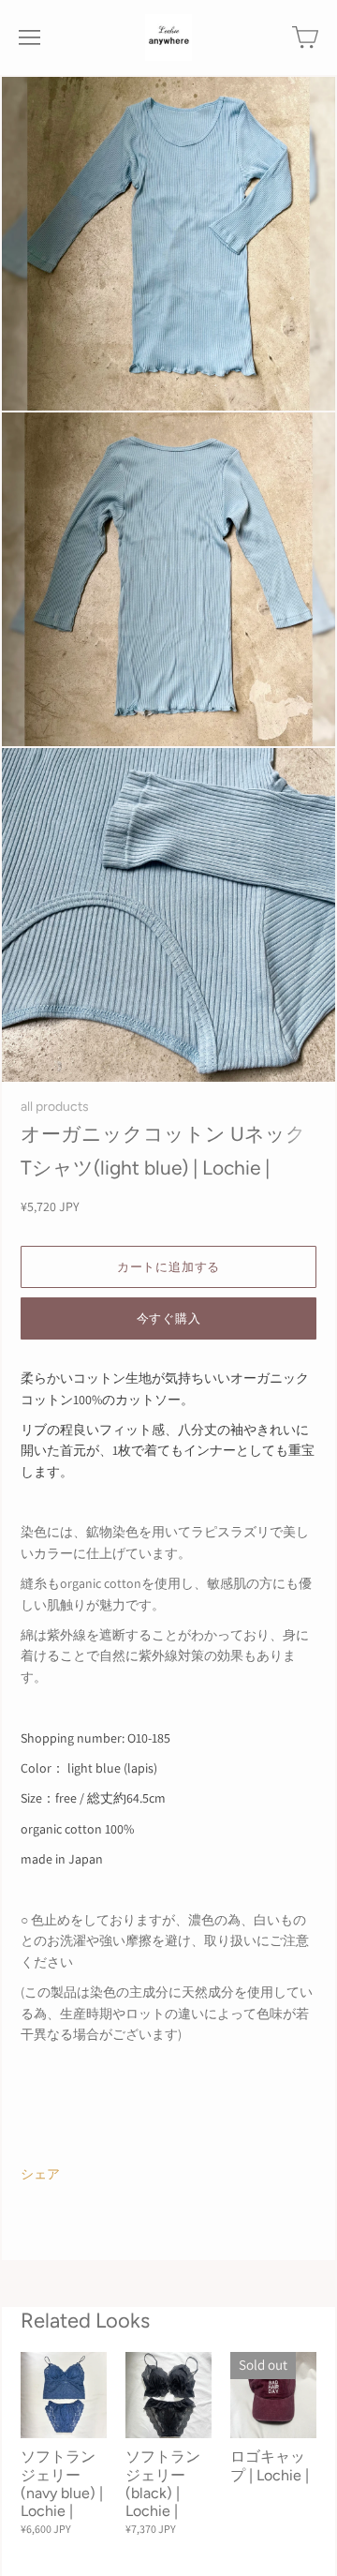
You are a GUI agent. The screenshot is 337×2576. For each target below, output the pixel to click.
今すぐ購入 (169, 1318)
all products (55, 1106)
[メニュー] (29, 37)
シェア (40, 2174)
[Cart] (305, 37)
